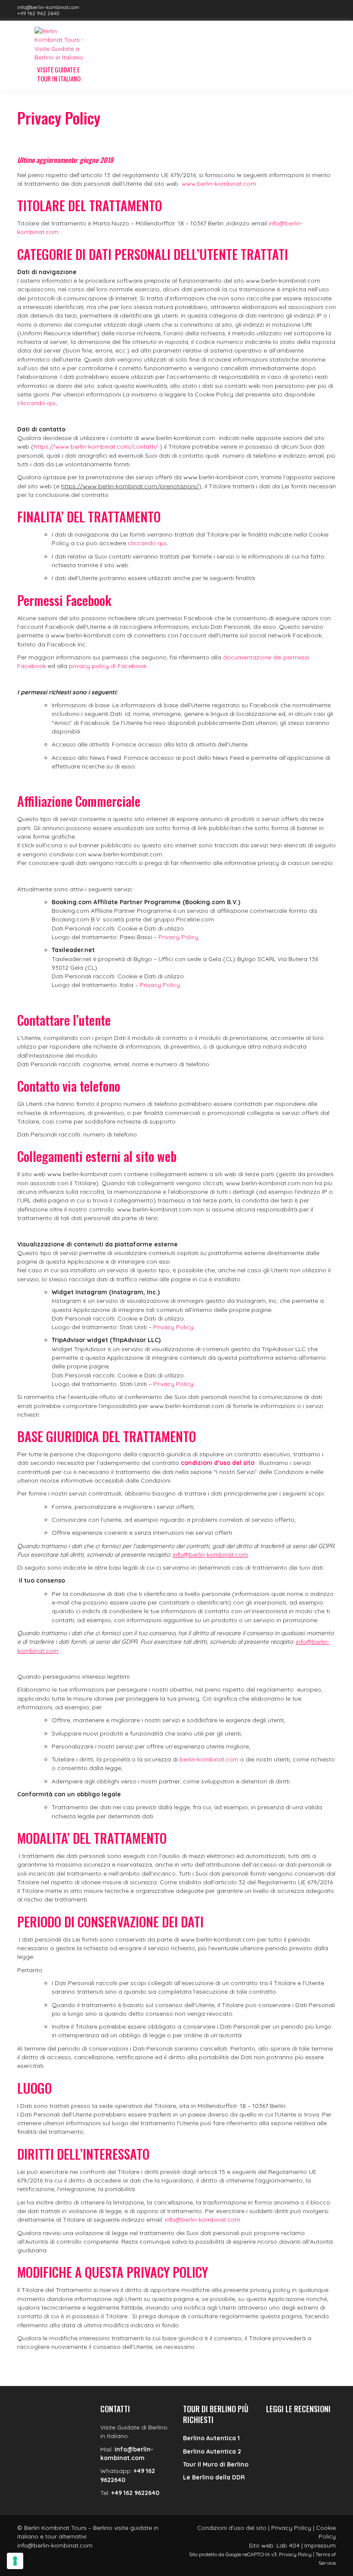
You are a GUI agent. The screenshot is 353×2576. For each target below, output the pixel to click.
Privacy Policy (178, 937)
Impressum (320, 2545)
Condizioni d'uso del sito (232, 2528)
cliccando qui (36, 403)
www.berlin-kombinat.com (219, 184)
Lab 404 (288, 2545)
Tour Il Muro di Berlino (216, 2464)
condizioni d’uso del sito (218, 1463)
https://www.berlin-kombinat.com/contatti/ (96, 447)
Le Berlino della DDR (214, 2477)
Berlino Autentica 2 (212, 2451)
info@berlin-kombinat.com (48, 7)
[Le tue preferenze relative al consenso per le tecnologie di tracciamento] (15, 2561)
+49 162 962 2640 (38, 13)
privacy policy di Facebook (108, 666)
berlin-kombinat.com (209, 1759)
